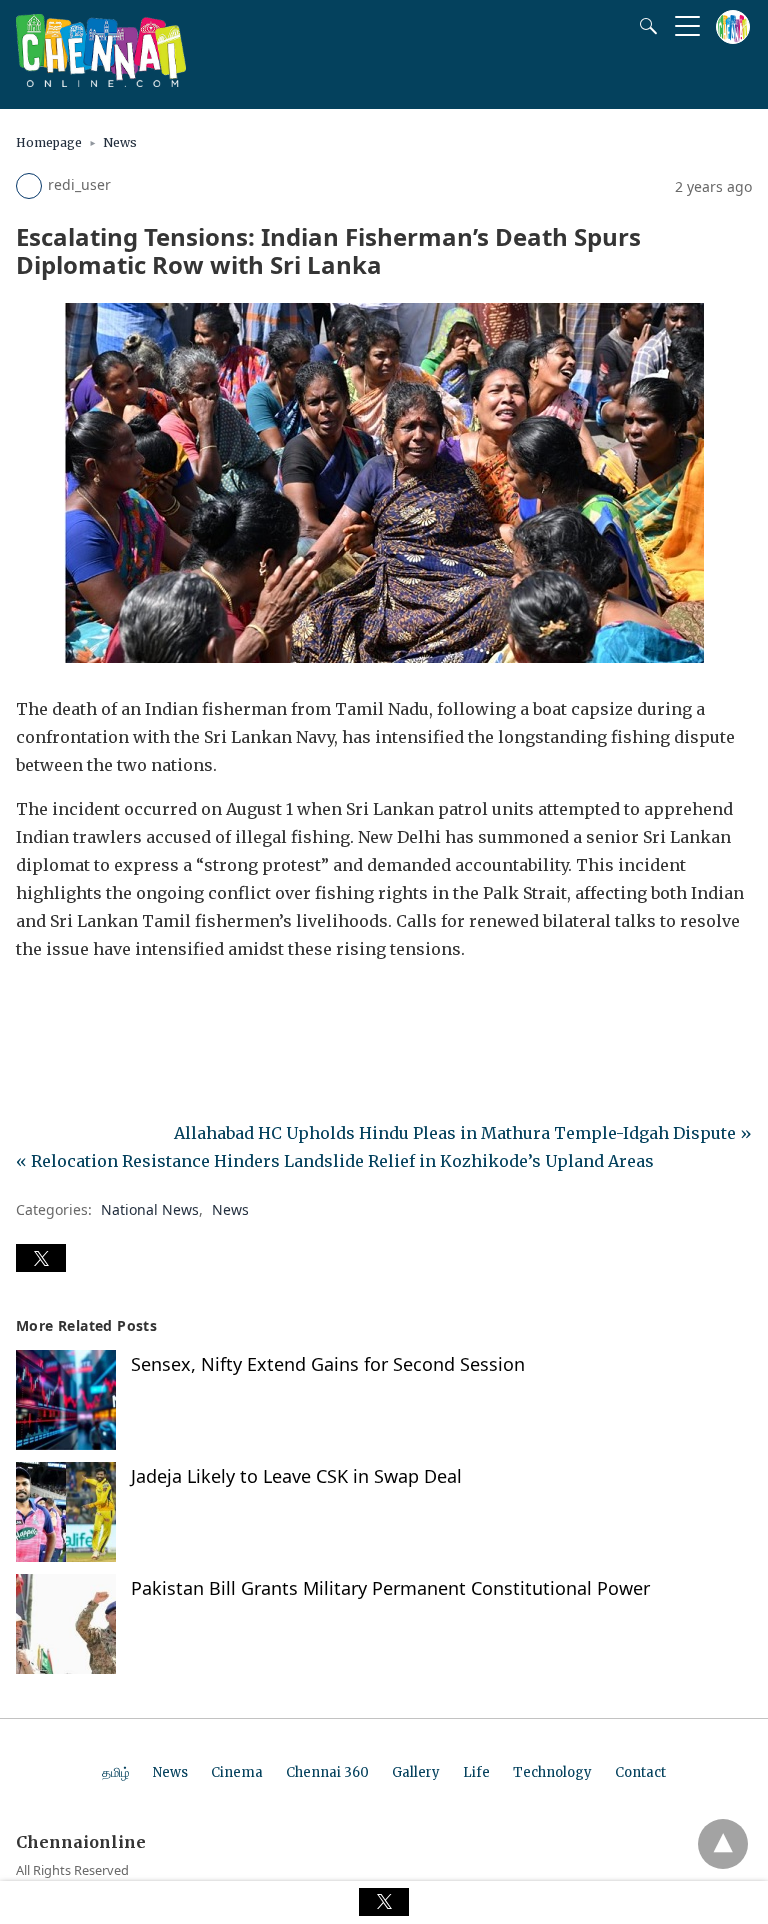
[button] (41, 1258)
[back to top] (723, 1844)
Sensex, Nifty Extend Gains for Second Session (328, 1364)
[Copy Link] (128, 1005)
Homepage (49, 142)
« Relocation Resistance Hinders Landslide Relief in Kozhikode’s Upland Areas (335, 1161)
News (120, 142)
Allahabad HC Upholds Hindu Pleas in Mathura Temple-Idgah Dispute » (463, 1133)
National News (150, 1209)
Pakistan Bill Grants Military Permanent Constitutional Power (390, 1588)
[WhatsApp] (96, 1005)
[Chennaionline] (101, 81)
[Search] (644, 26)
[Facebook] (32, 1005)
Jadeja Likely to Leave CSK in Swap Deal (296, 1476)
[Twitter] (64, 1005)
